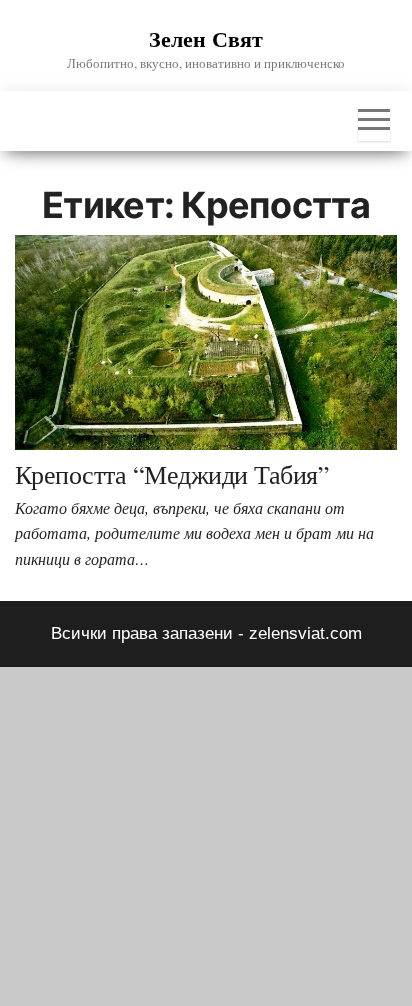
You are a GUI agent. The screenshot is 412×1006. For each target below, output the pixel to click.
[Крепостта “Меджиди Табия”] (206, 341)
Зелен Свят (206, 38)
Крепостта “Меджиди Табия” (172, 474)
